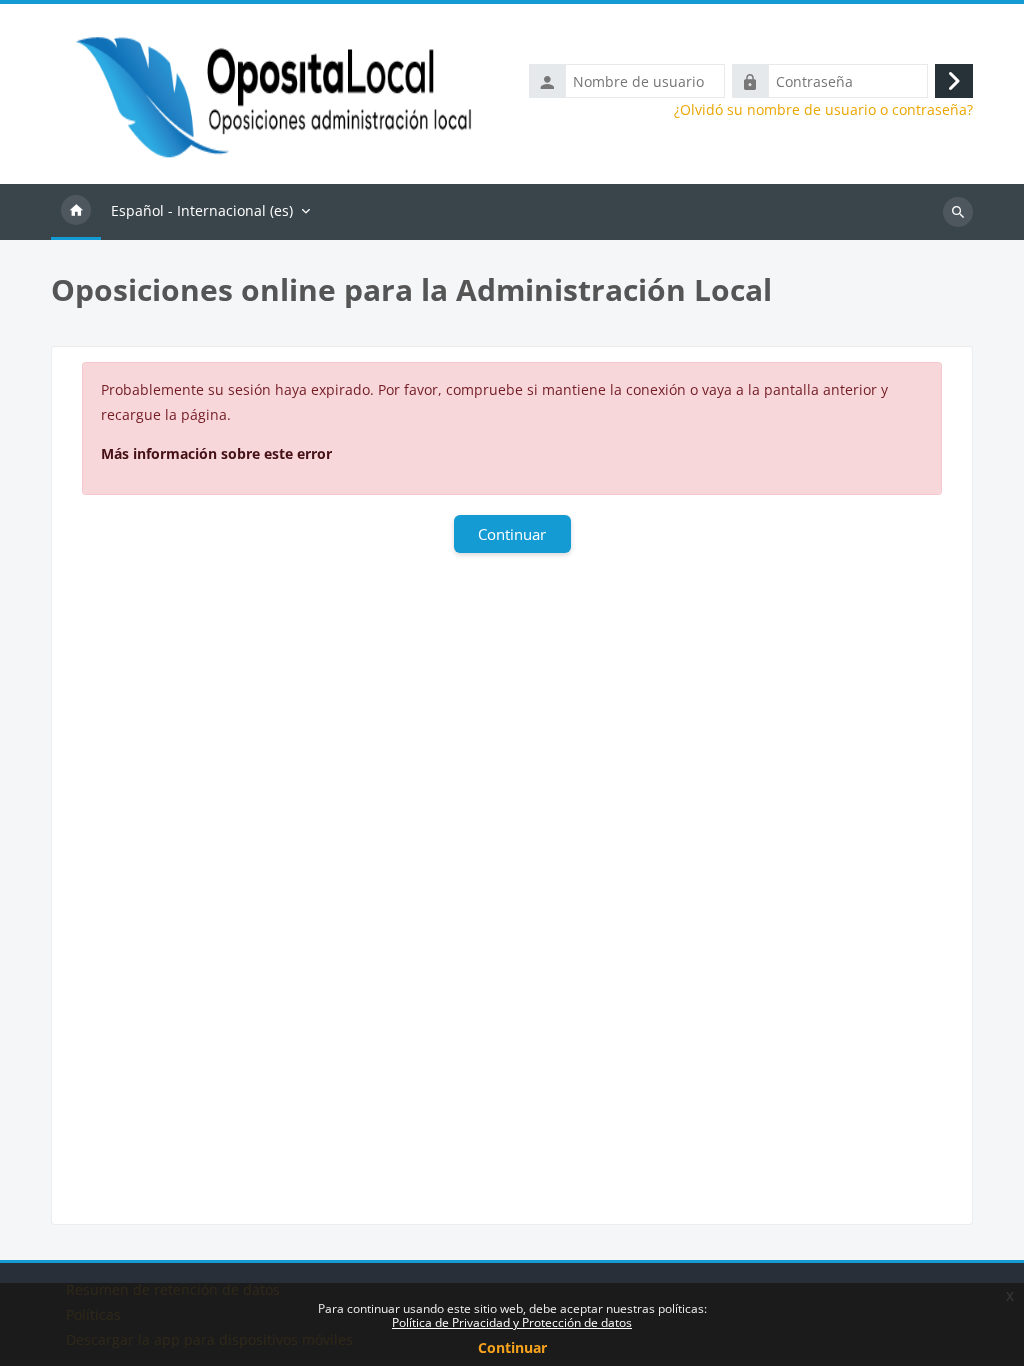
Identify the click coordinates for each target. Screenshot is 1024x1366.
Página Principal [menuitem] (76, 212)
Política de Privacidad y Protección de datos (512, 1322)
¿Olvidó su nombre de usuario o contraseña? (823, 110)
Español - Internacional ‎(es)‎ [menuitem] (202, 210)
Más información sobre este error (216, 453)
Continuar (512, 1347)
